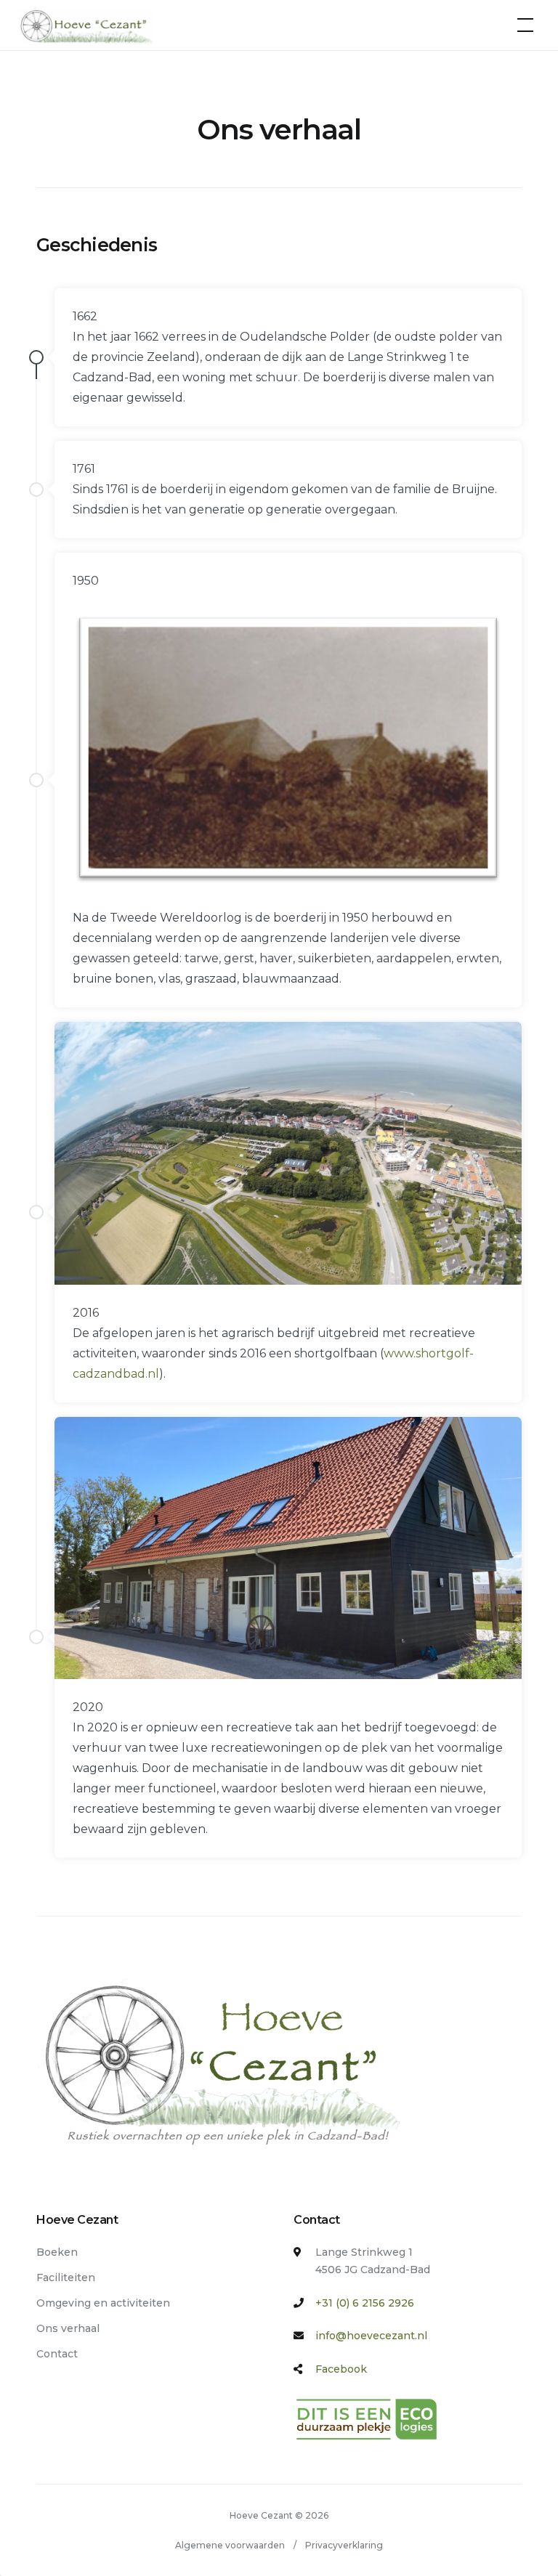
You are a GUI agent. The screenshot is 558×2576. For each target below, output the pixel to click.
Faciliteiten (66, 2278)
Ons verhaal (68, 2328)
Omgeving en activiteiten (103, 2303)
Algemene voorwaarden (230, 2545)
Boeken (57, 2252)
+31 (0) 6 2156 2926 (365, 2303)
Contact (57, 2354)
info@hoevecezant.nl (371, 2336)
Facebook (341, 2369)
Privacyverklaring (344, 2545)
